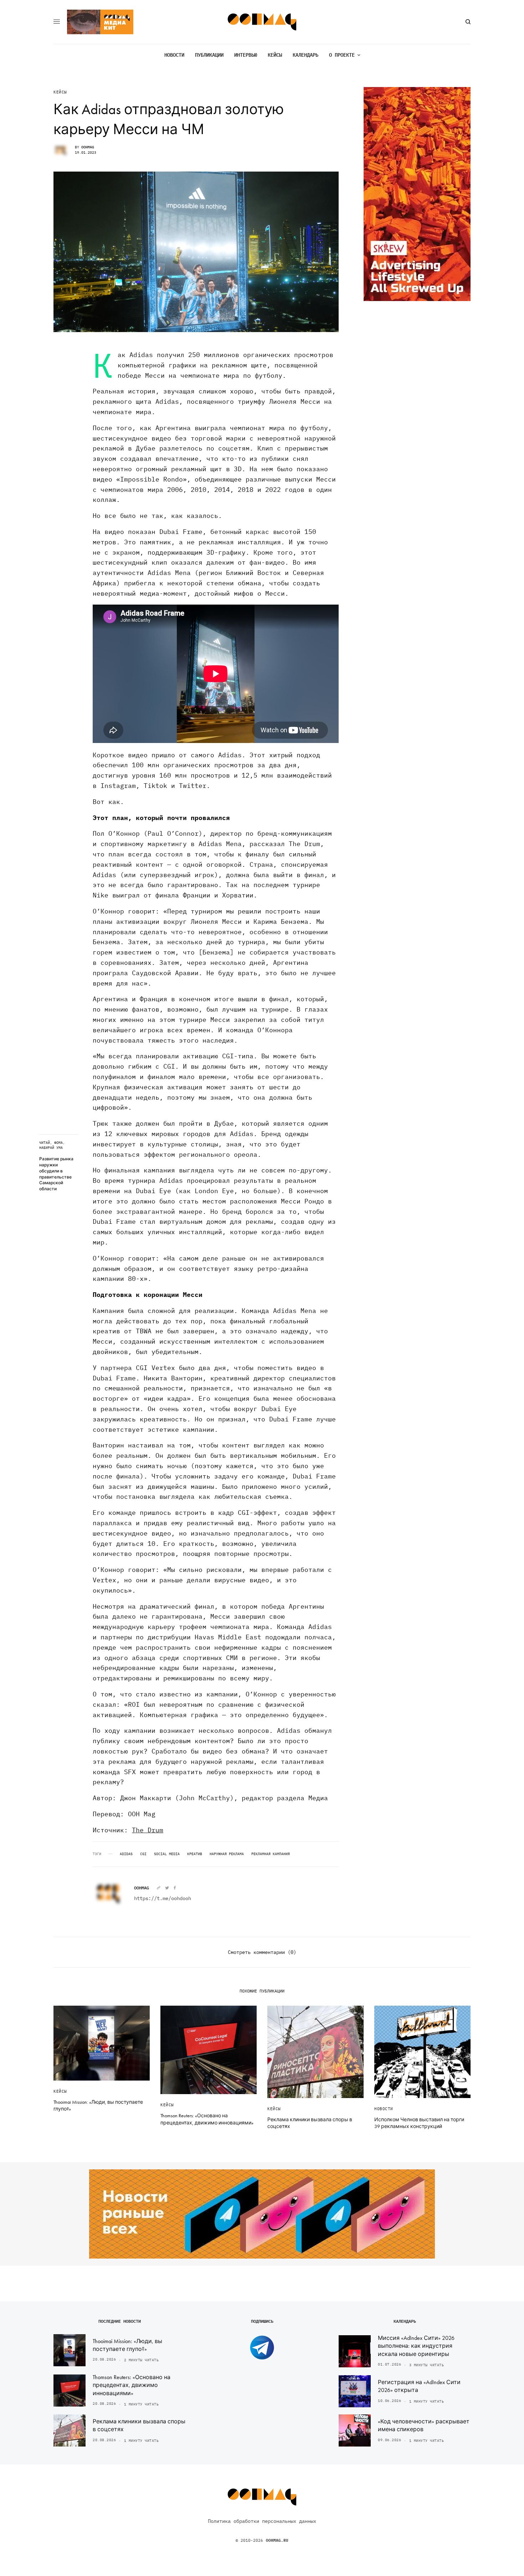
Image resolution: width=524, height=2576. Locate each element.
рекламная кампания (271, 1854)
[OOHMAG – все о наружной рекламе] (262, 22)
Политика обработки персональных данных (262, 2521)
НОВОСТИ (384, 2109)
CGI (143, 1854)
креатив (195, 1854)
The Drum (148, 1830)
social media (167, 1854)
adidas (126, 1854)
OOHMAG (88, 147)
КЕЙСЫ (60, 92)
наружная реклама (227, 1854)
